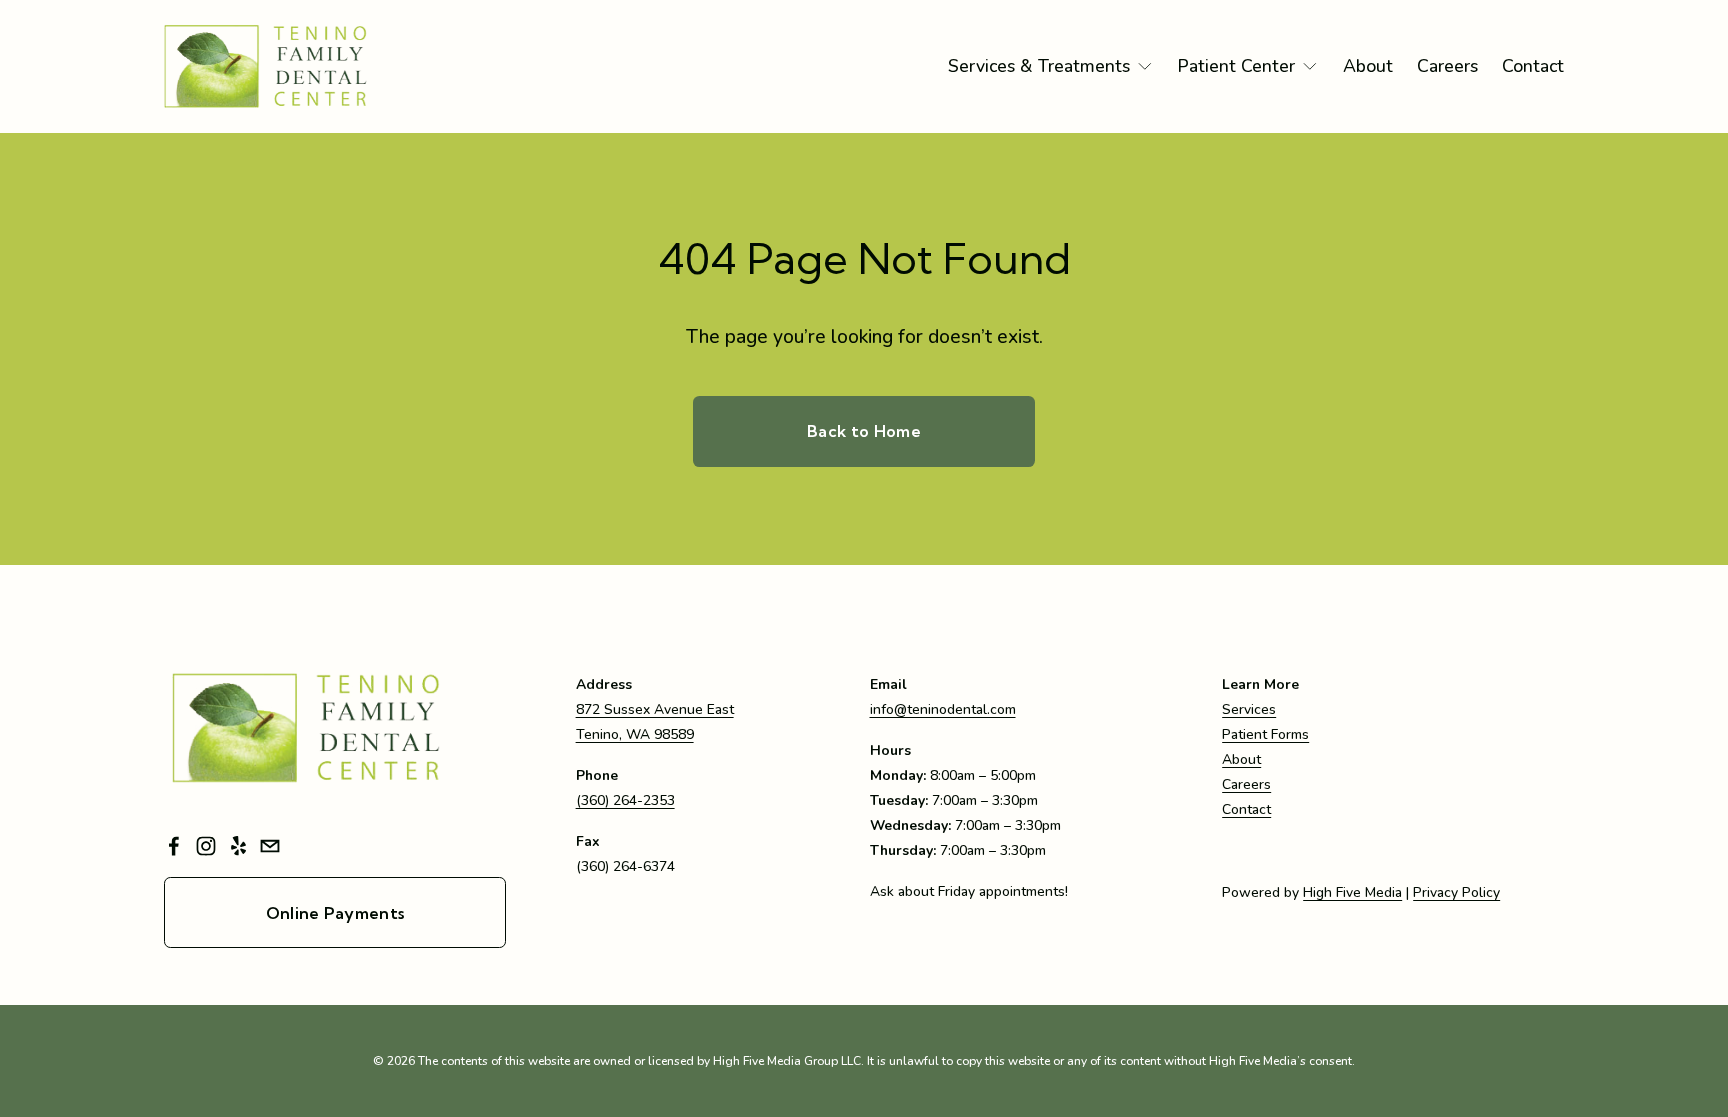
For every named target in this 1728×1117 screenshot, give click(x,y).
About (1368, 66)
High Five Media (1352, 892)
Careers (1447, 66)
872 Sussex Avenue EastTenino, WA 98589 (655, 722)
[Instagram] (206, 846)
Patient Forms (1265, 734)
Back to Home (864, 431)
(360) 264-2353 (625, 800)
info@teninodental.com (943, 709)
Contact (1533, 66)
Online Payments (335, 913)
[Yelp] (238, 846)
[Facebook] (174, 846)
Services (1249, 709)
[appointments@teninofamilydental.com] (270, 846)
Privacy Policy (1456, 892)
